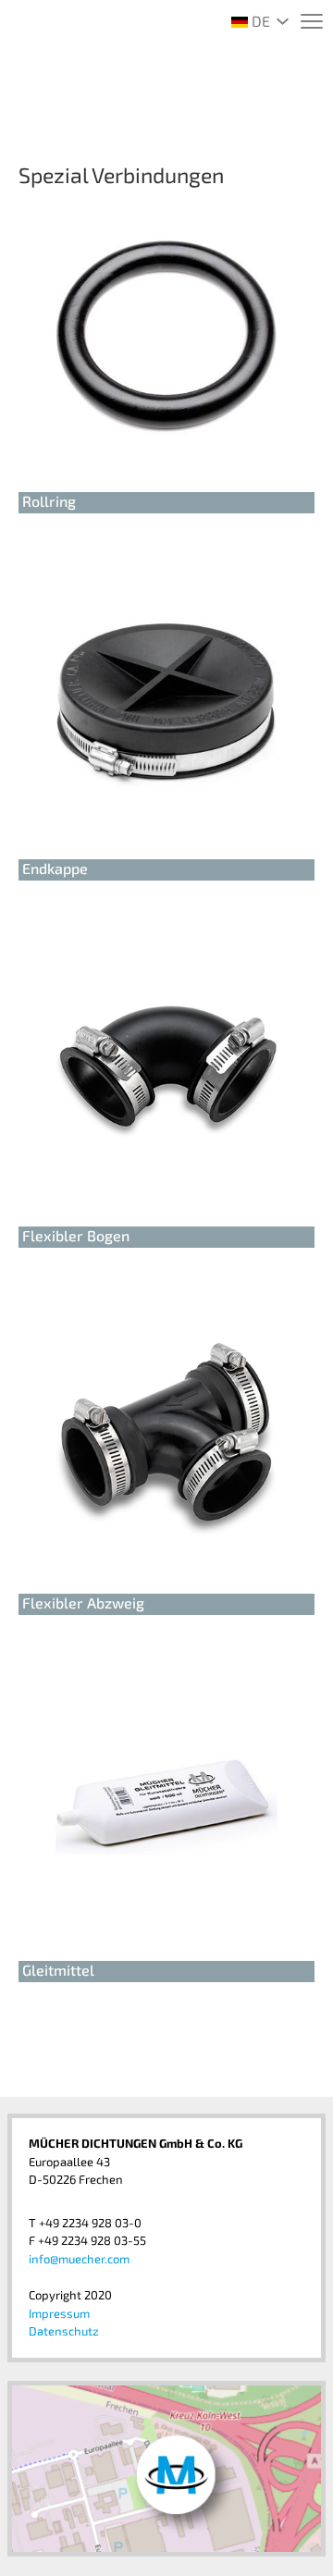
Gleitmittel (58, 1970)
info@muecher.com (79, 2259)
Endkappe (55, 868)
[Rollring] (166, 338)
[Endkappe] (166, 705)
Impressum (59, 2313)
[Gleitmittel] (166, 1806)
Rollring (49, 501)
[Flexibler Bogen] (166, 1072)
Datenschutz (64, 2331)
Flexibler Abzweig (83, 1602)
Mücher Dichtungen (166, 96)
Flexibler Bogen (76, 1235)
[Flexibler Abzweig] (166, 1439)
